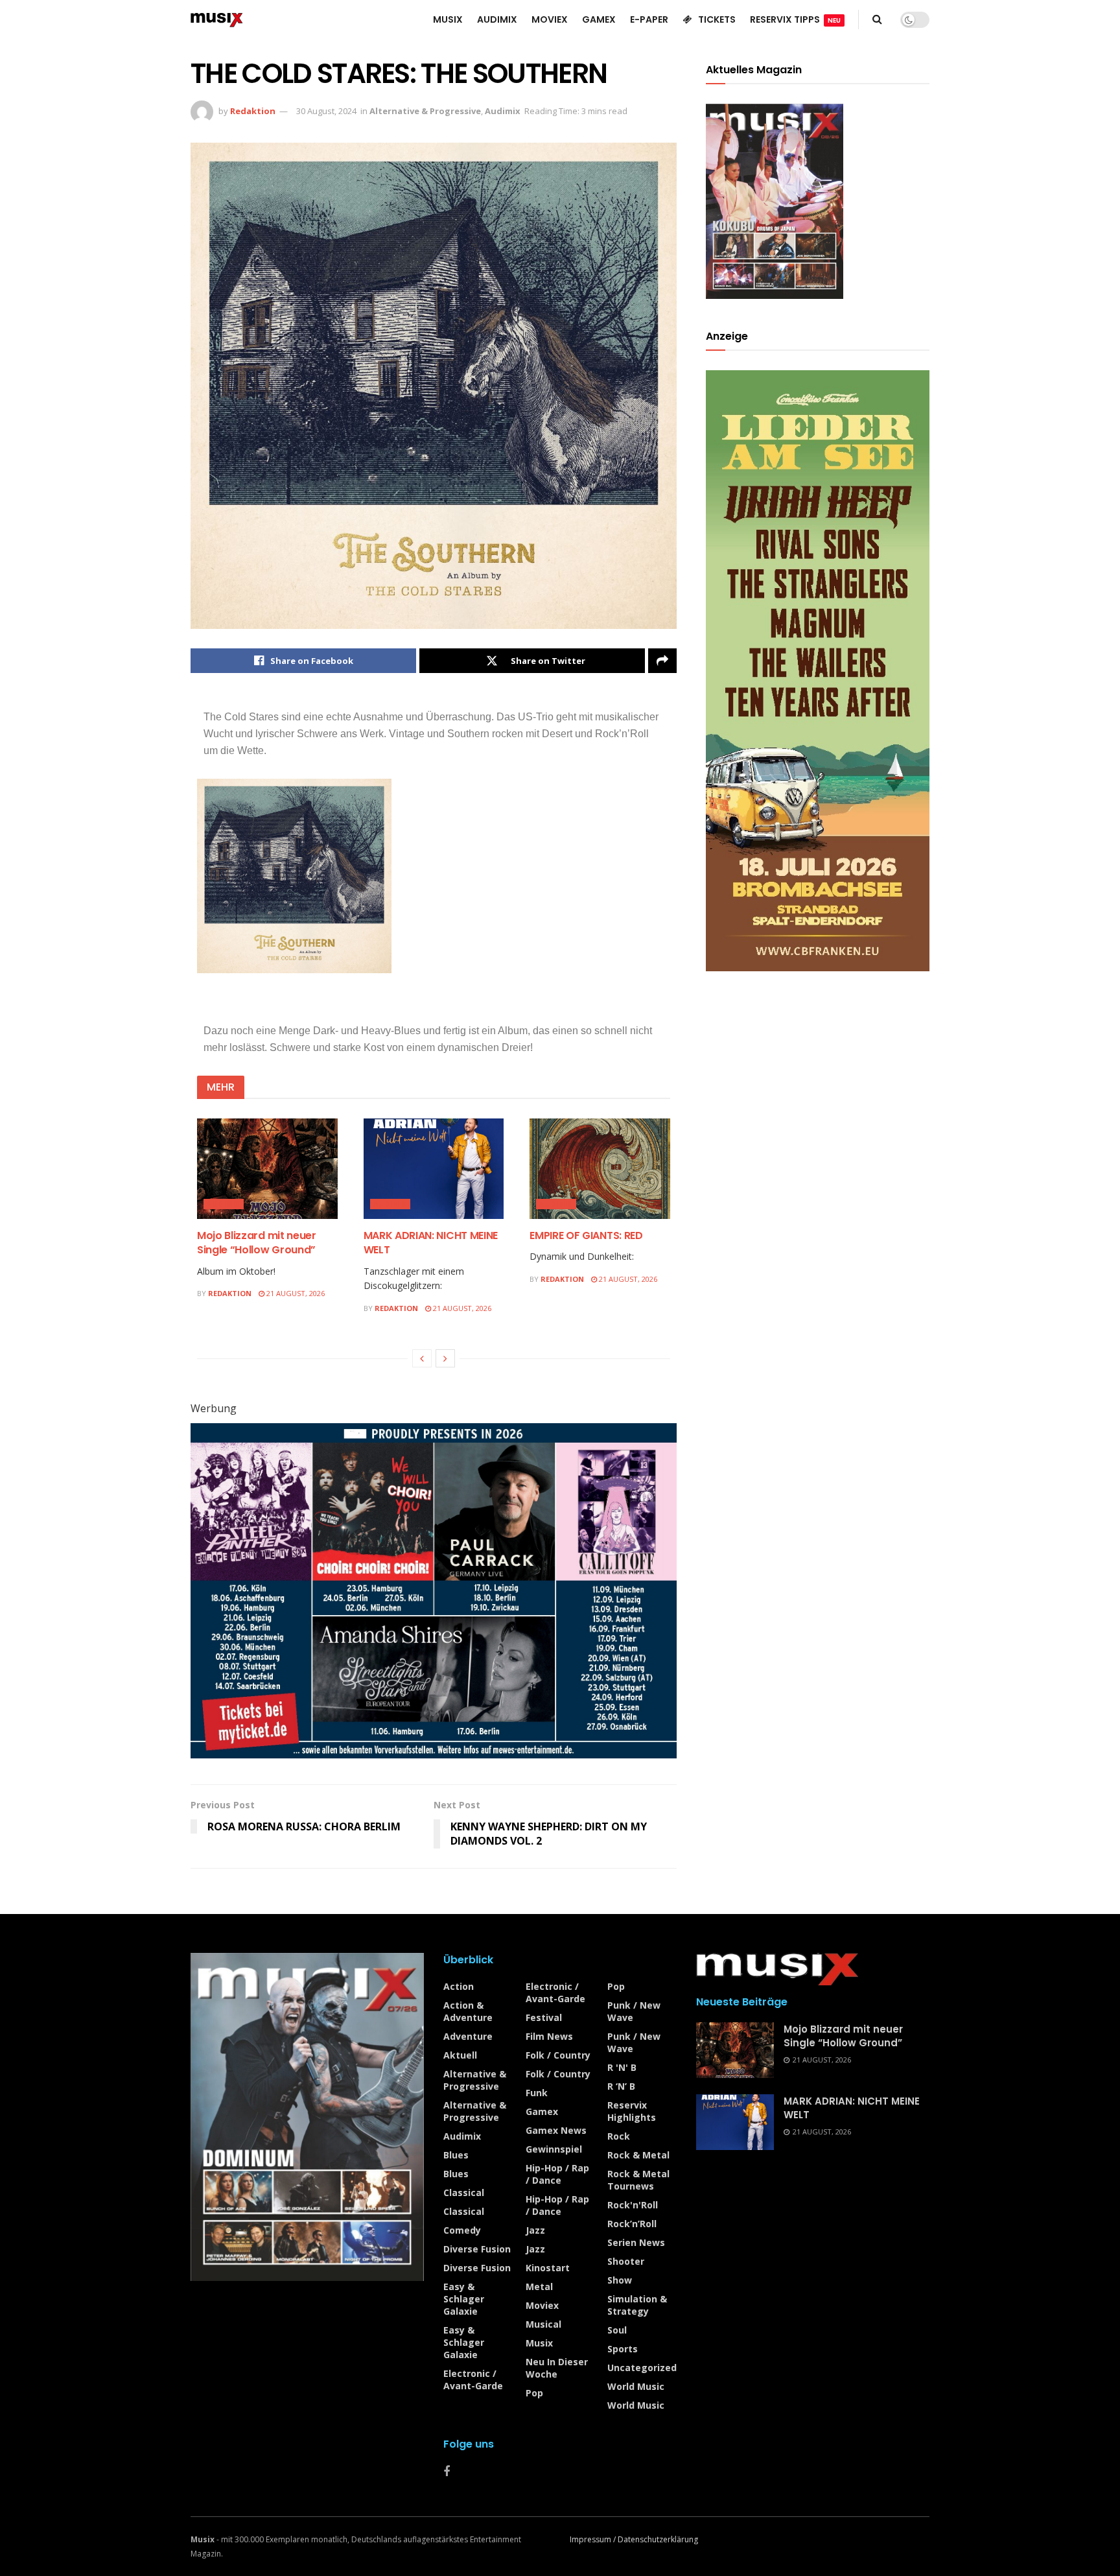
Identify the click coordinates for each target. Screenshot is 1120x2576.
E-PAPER (649, 19)
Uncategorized (642, 2368)
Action (459, 1986)
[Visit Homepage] (217, 19)
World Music (636, 2386)
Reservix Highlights (632, 2111)
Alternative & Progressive (425, 111)
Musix (539, 2343)
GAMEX (599, 19)
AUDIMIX (497, 19)
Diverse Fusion (477, 2249)
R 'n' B (622, 2067)
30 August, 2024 (326, 111)
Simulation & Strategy (637, 2305)
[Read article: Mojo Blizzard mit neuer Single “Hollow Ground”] (267, 1169)
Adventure (468, 2036)
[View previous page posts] (422, 1358)
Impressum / (594, 2539)
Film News (549, 2036)
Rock (619, 2136)
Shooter (626, 2261)
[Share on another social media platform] (662, 661)
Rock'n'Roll (633, 2205)
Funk (537, 2093)
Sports (623, 2349)
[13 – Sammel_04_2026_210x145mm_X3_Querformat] (434, 1590)
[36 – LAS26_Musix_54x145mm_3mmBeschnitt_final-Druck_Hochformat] (818, 669)
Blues (456, 2155)
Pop (534, 2393)
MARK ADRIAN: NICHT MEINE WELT (431, 1243)
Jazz (535, 2230)
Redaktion (253, 111)
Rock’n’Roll (632, 2224)
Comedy (462, 2230)
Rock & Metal (638, 2155)
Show (620, 2280)
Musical (543, 2324)
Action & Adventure (468, 2011)
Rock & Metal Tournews (638, 2180)
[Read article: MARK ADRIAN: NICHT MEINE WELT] (434, 1169)
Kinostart (548, 2268)
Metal (539, 2286)
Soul (617, 2330)
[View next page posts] (445, 1358)
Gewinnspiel (554, 2149)
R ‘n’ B (621, 2086)
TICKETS (717, 19)
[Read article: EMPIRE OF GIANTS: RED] (600, 1169)
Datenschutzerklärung (658, 2539)
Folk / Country (558, 2055)
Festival (544, 2017)
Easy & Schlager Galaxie (464, 2299)
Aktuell (460, 2055)
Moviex (542, 2305)
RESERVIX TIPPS (795, 19)
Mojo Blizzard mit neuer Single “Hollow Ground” (257, 1243)
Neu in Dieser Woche (557, 2368)
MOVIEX (550, 19)
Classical (464, 2192)
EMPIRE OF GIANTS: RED (586, 1235)
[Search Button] (877, 19)
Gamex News (556, 2130)
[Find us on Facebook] (447, 2472)
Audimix (503, 111)
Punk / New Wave (634, 2011)
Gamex (542, 2111)
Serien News (636, 2242)
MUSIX (448, 19)
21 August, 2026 (295, 1293)
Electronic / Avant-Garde (473, 2380)
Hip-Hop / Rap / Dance (557, 2174)
